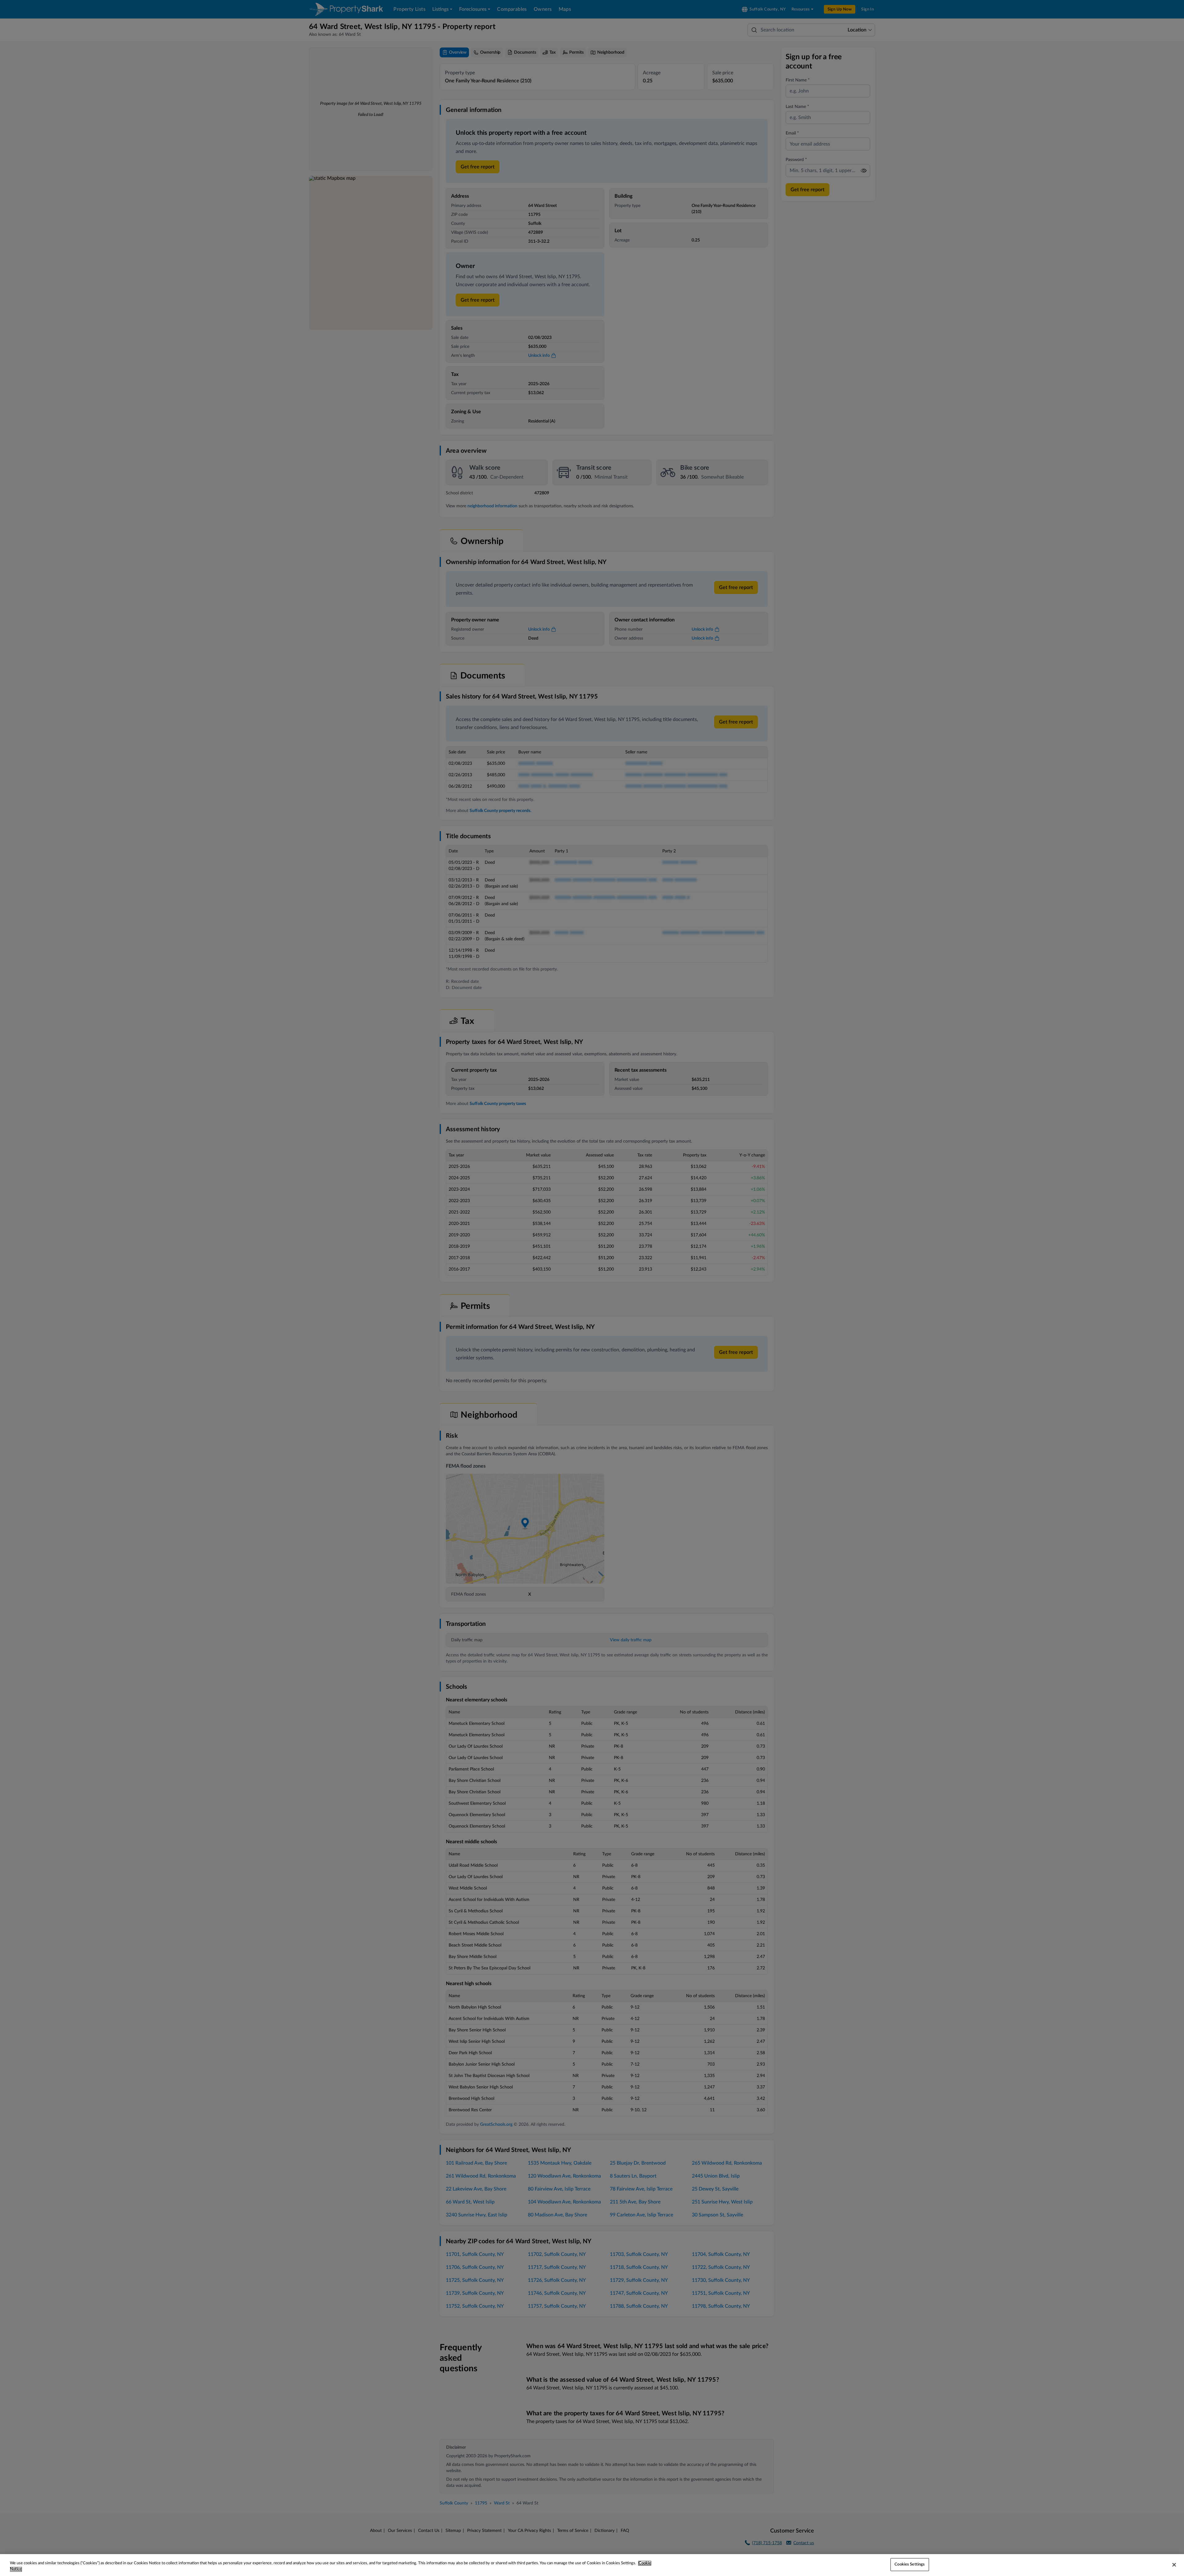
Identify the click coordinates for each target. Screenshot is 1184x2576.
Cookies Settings (910, 2564)
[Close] (1174, 2565)
